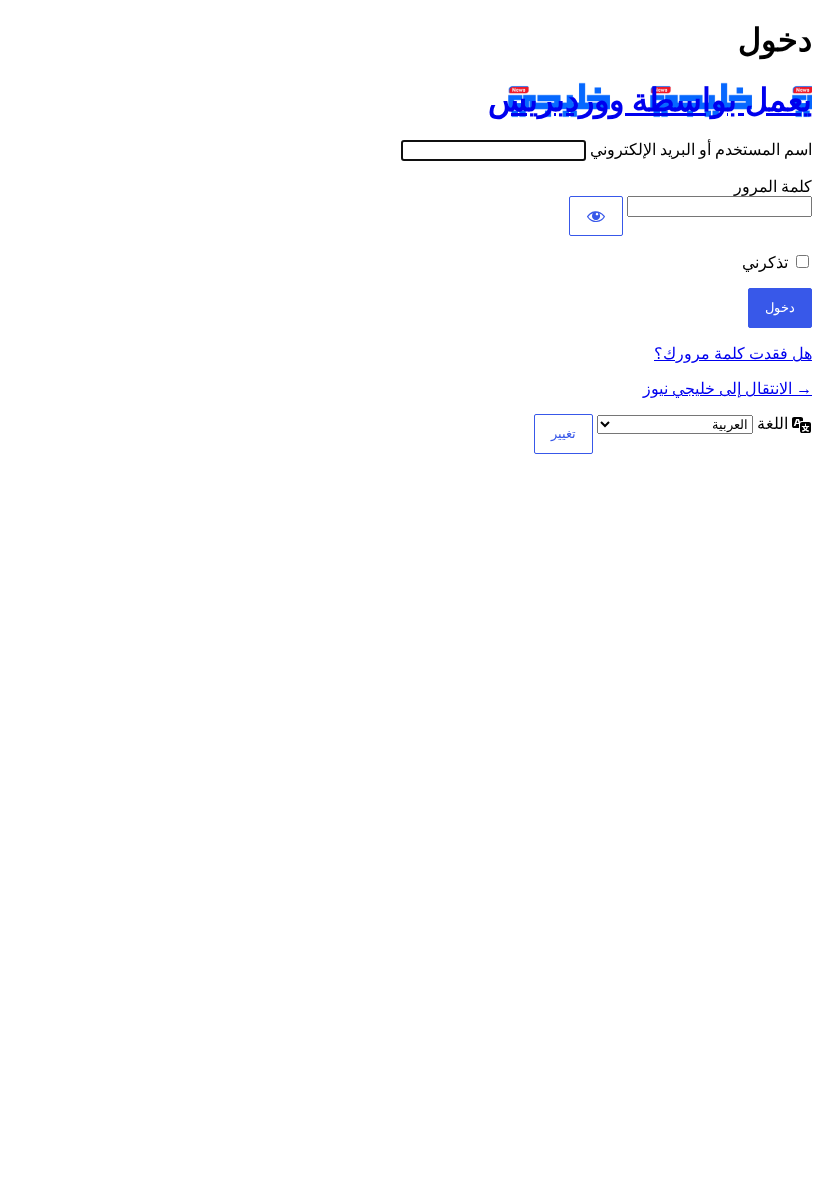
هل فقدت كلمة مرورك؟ (733, 353)
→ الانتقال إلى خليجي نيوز (727, 388)
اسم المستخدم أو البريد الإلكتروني (701, 149)
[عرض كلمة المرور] (596, 216)
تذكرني (765, 262)
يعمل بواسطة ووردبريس (650, 100)
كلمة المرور (773, 186)
